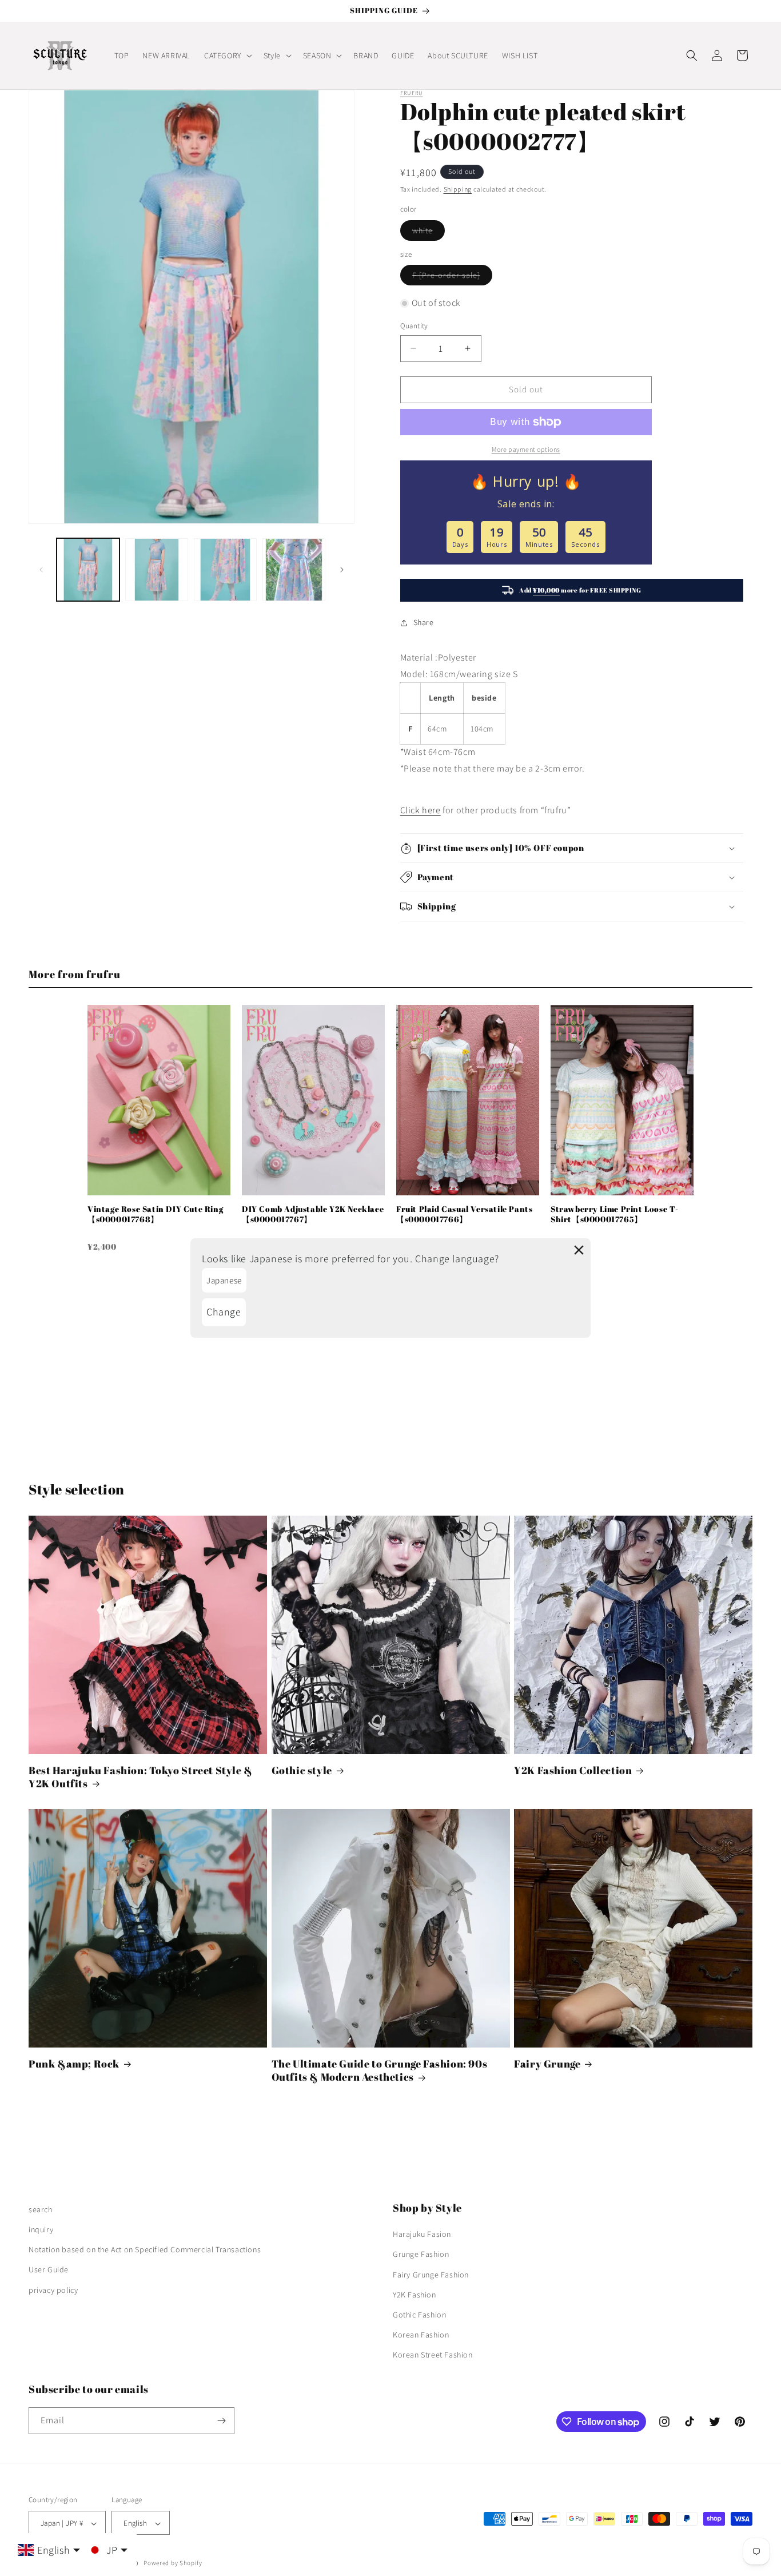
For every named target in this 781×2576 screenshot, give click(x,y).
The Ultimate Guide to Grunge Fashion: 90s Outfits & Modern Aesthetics (380, 2070)
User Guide (49, 2270)
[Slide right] (342, 570)
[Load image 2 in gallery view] (157, 570)
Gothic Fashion (419, 2315)
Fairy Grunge (547, 2064)
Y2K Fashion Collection (573, 1770)
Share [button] (424, 622)
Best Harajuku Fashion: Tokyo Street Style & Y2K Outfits (141, 1777)
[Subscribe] (221, 2421)
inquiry (41, 2229)
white (429, 233)
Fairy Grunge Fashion (431, 2275)
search (41, 2209)
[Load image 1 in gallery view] (88, 570)
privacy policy (53, 2290)
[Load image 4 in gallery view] (294, 570)
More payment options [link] (526, 449)
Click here (421, 810)
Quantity (414, 326)
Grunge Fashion (421, 2255)
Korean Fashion (421, 2335)
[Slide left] (41, 570)
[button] (227, 55)
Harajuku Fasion (422, 2234)
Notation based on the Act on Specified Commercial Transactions (145, 2249)
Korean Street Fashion (433, 2355)
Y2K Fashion (415, 2295)
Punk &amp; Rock (74, 2064)
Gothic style (302, 1770)
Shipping (458, 189)
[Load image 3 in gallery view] (225, 570)
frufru (412, 93)
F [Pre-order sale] (452, 277)
